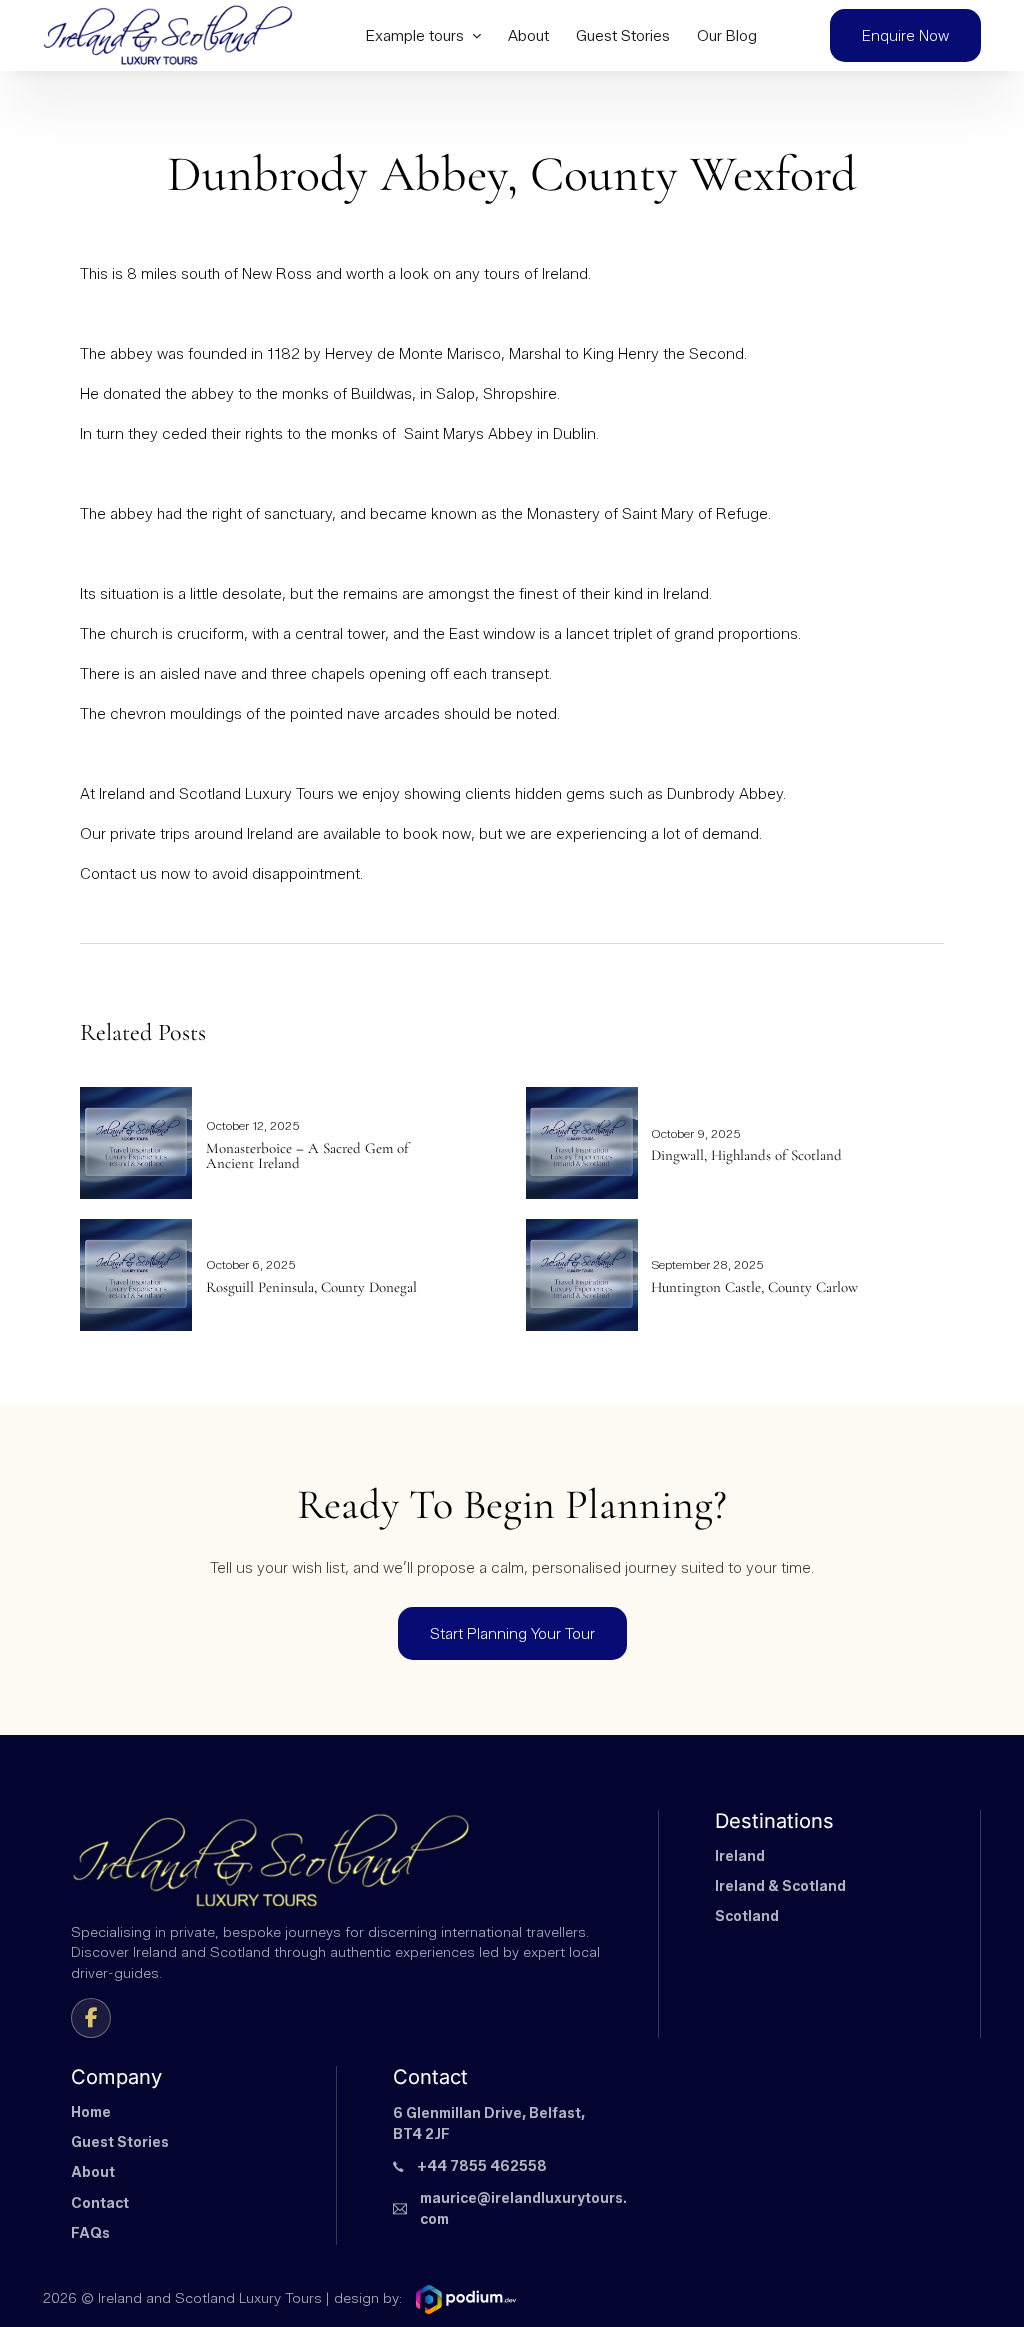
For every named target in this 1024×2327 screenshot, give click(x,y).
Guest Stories (623, 35)
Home (91, 2112)
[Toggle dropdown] (476, 35)
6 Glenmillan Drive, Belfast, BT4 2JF (489, 2124)
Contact (100, 2203)
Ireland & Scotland (780, 1886)
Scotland (747, 1916)
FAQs (90, 2233)
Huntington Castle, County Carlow (754, 1287)
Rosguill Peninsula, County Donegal (311, 1287)
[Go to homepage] (168, 35)
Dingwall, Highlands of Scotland (746, 1155)
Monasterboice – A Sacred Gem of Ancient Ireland (307, 1156)
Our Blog (727, 35)
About (528, 35)
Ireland (740, 1856)
